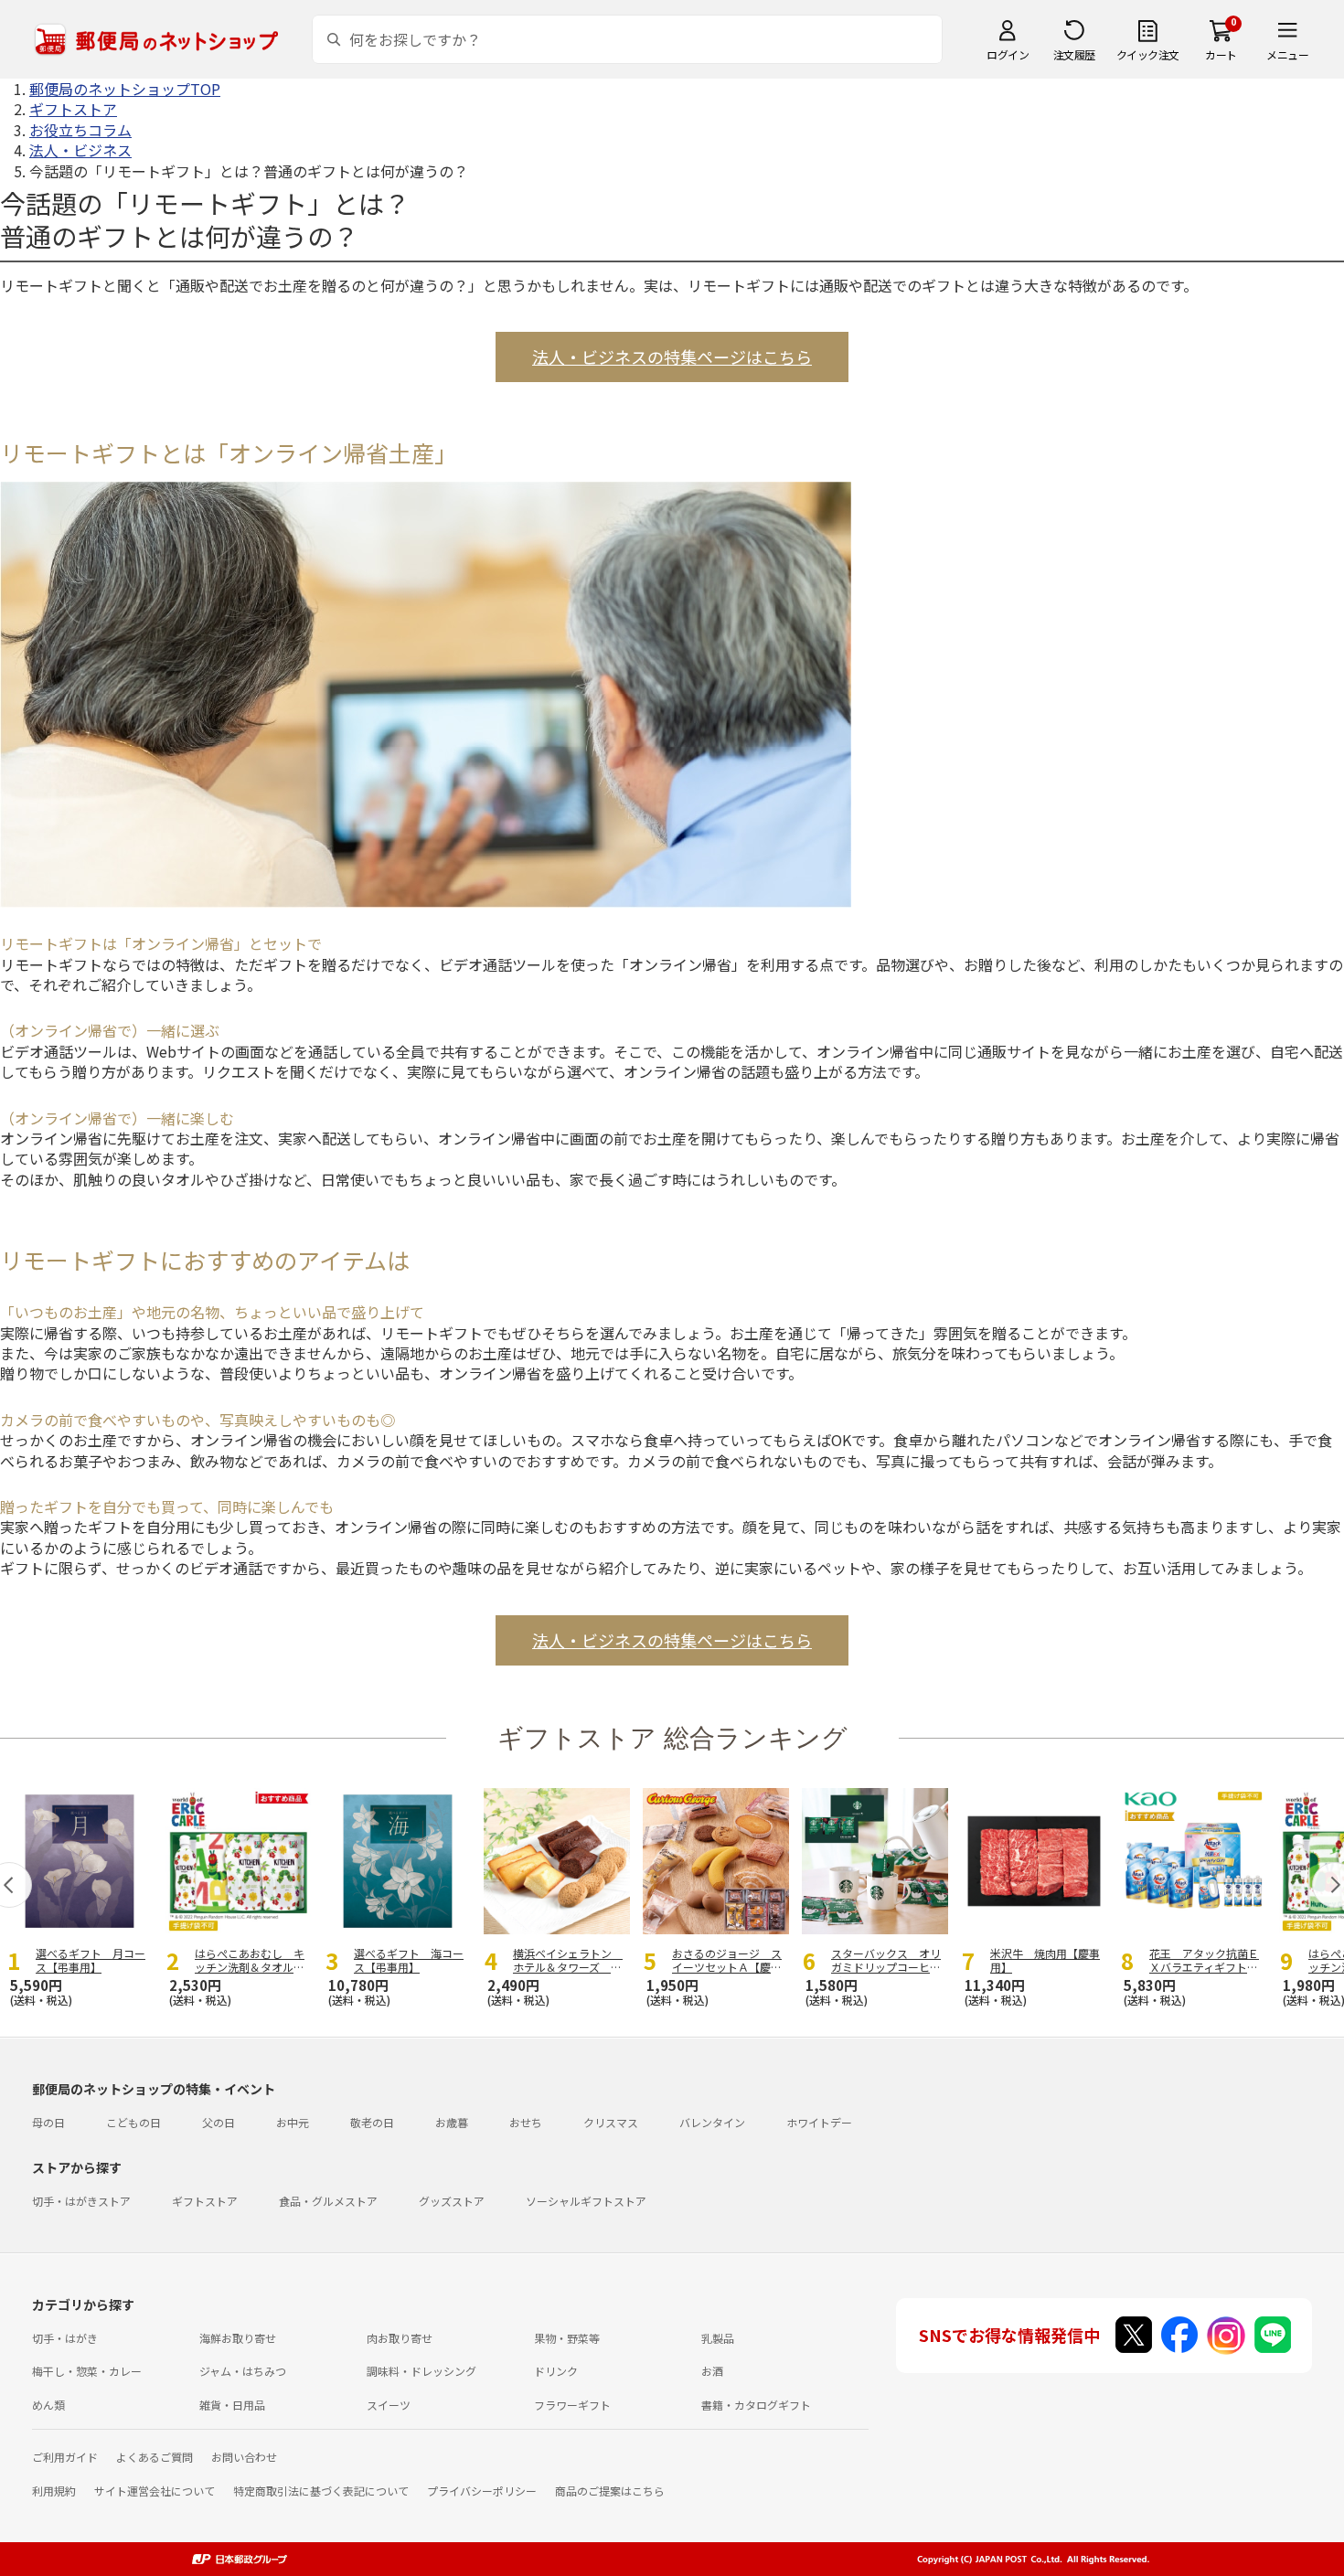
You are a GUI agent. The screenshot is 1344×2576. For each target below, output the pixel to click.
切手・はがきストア (81, 2201)
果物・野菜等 (567, 2338)
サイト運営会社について (155, 2491)
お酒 (712, 2371)
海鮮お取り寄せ (238, 2338)
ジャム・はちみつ (243, 2371)
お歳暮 (452, 2122)
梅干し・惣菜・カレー (87, 2371)
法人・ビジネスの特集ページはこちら (672, 357)
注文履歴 (1074, 54)
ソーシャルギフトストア (586, 2201)
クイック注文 (1148, 54)
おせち (526, 2122)
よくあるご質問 (155, 2457)
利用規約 (54, 2491)
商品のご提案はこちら (610, 2491)
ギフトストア (205, 2201)
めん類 (48, 2405)
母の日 (48, 2122)
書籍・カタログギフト (756, 2405)
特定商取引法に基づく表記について (321, 2491)
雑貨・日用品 (232, 2405)
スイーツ (389, 2405)
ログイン (1008, 54)
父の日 (219, 2122)
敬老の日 (372, 2122)
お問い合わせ (244, 2457)
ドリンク (556, 2371)
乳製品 (718, 2338)
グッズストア (452, 2201)
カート (1221, 54)
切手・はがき (65, 2338)
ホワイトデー (819, 2122)
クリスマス (611, 2122)
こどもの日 (133, 2122)
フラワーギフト (572, 2405)
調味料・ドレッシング (421, 2371)
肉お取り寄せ (400, 2338)
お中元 (293, 2122)
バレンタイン (712, 2122)
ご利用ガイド (65, 2457)
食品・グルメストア (328, 2201)
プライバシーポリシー (482, 2491)
